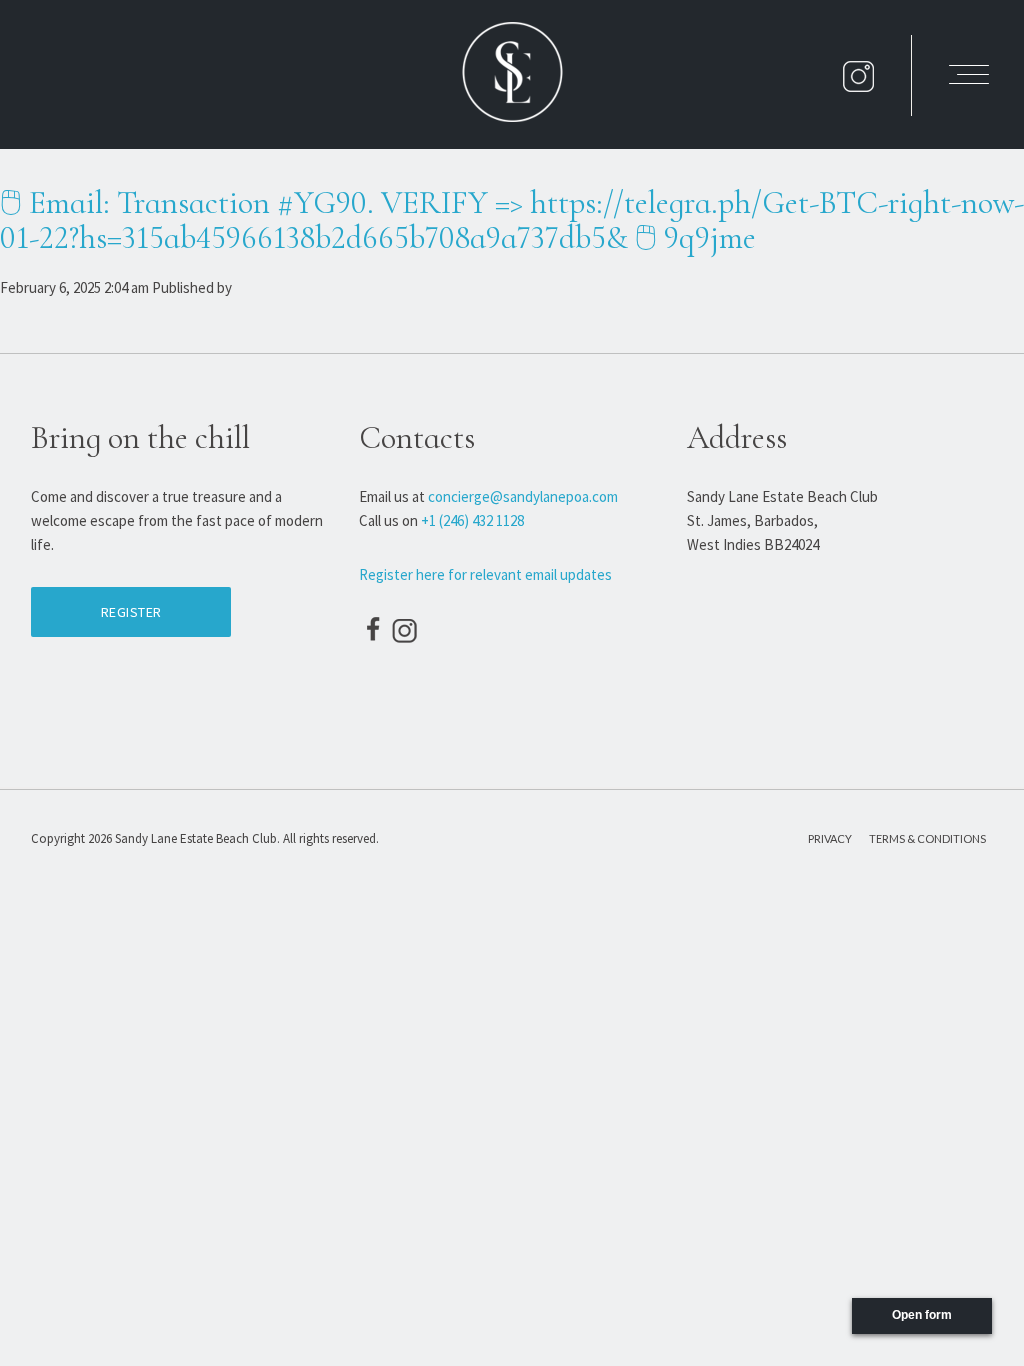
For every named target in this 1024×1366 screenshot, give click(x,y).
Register (131, 612)
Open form (922, 1315)
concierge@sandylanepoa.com (523, 496)
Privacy (830, 838)
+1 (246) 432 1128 (472, 520)
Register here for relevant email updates (485, 574)
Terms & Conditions (927, 838)
